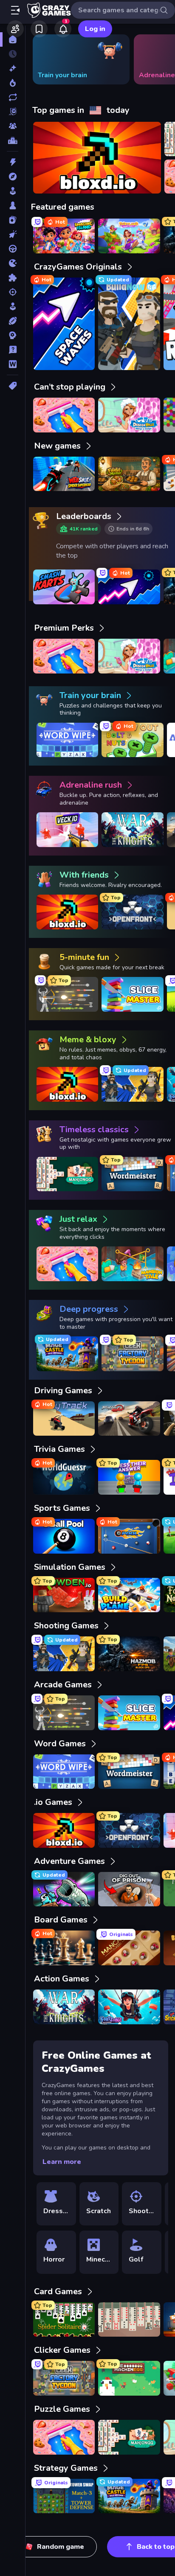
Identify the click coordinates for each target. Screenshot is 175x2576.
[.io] (13, 263)
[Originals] (13, 112)
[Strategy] (13, 335)
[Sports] (13, 321)
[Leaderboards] (13, 140)
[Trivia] (13, 350)
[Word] (13, 364)
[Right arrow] (155, 59)
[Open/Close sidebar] (15, 10)
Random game (61, 2547)
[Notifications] (63, 29)
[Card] (13, 220)
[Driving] (13, 249)
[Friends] (15, 29)
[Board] (13, 205)
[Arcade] (13, 191)
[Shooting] (13, 292)
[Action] (13, 162)
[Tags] (13, 386)
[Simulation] (13, 306)
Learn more (62, 2162)
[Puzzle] (13, 278)
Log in (95, 29)
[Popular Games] (13, 83)
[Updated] (13, 97)
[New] (13, 68)
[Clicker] (13, 234)
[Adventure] (13, 177)
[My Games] (39, 29)
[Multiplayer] (13, 126)
